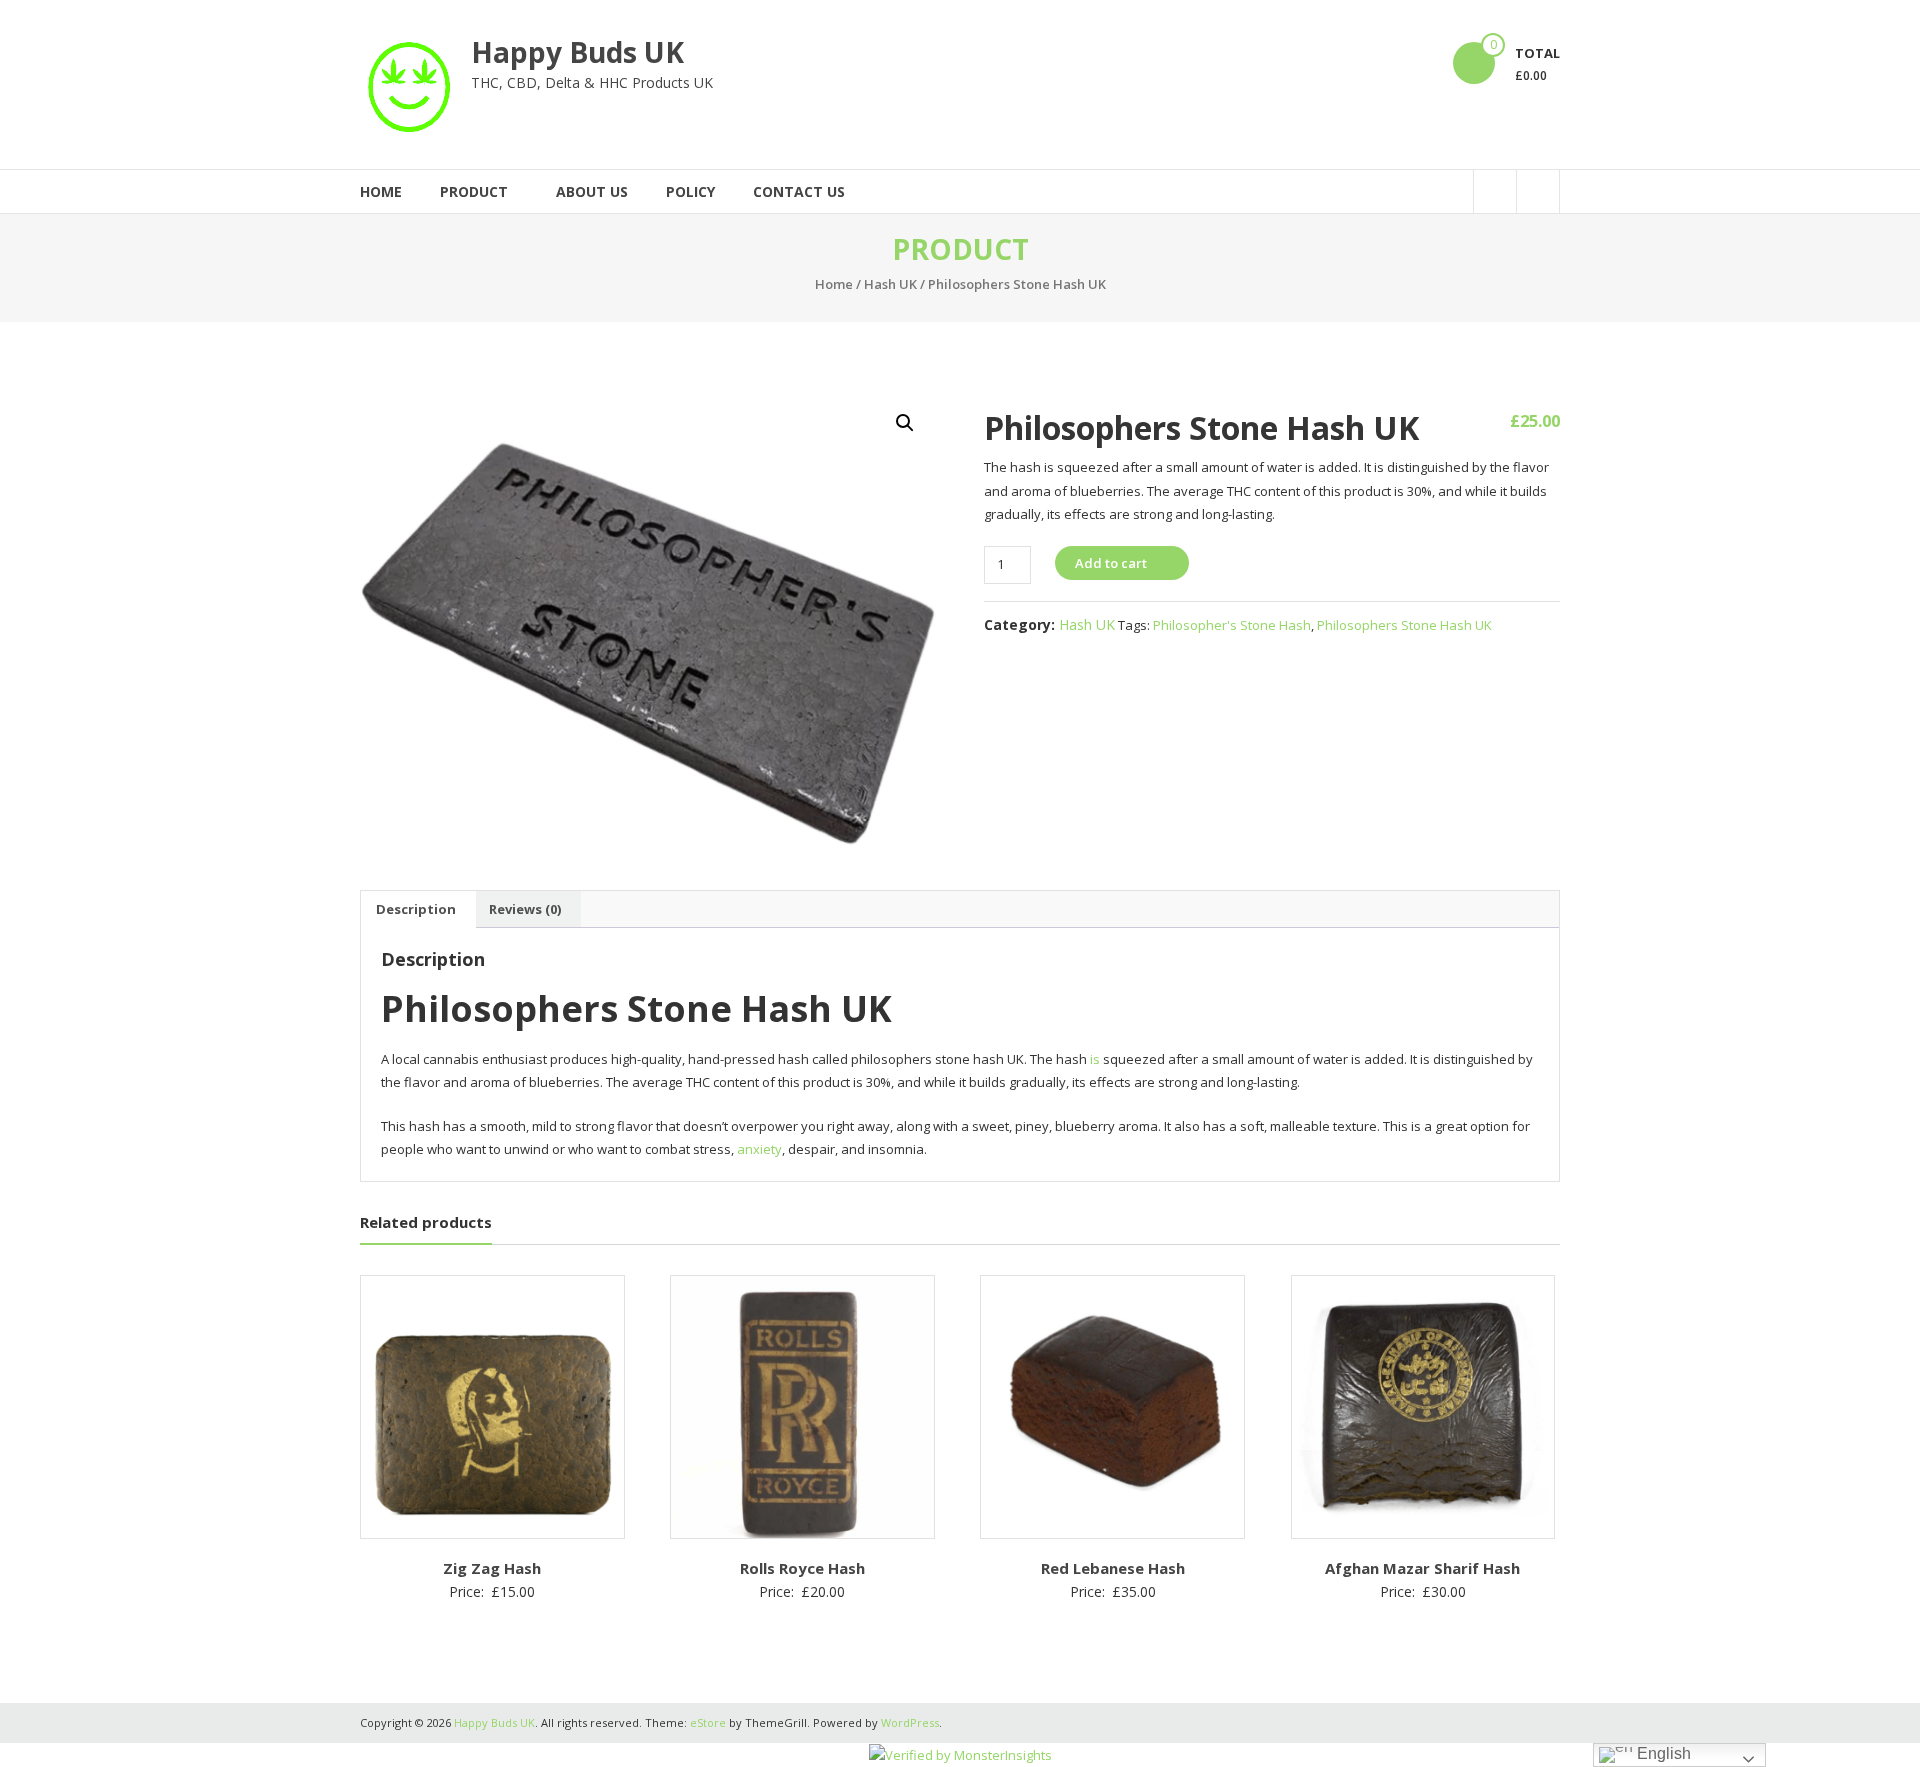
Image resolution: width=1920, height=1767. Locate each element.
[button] (905, 423)
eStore (708, 1722)
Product (474, 191)
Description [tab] (416, 909)
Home (381, 191)
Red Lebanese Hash (1113, 1568)
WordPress (910, 1722)
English (1662, 1753)
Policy (690, 191)
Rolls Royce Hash (802, 1568)
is (1095, 1059)
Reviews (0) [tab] (525, 909)
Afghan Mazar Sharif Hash (1422, 1568)
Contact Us (799, 191)
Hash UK (890, 284)
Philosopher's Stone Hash (1232, 625)
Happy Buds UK (577, 52)
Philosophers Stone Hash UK (1404, 625)
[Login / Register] (1538, 191)
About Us (592, 191)
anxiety (759, 1149)
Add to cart (1111, 563)
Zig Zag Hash (492, 1568)
